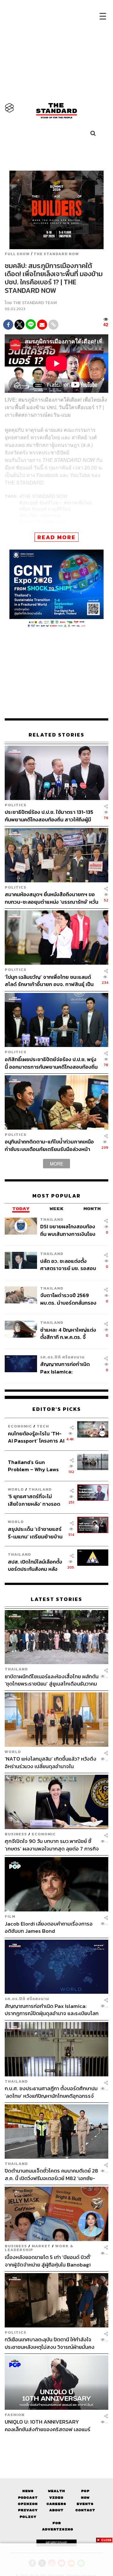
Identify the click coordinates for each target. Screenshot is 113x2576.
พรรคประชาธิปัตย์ (40, 528)
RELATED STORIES (56, 735)
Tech (43, 1426)
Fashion (15, 2415)
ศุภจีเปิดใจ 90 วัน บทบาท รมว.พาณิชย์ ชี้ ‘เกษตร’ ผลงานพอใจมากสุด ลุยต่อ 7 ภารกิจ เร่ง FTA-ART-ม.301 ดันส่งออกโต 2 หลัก (52, 1845)
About (56, 2510)
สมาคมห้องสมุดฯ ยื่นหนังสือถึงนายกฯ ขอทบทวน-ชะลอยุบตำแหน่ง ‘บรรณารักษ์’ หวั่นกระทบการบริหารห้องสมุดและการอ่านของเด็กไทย (51, 898)
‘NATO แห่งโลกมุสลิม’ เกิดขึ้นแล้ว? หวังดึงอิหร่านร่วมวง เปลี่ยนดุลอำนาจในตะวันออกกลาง (51, 1762)
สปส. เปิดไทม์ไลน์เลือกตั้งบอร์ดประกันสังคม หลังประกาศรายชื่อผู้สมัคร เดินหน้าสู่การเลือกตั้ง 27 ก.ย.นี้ (35, 1565)
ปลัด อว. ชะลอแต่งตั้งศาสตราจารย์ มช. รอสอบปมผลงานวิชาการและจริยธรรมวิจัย (68, 1265)
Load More (56, 2444)
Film (10, 1916)
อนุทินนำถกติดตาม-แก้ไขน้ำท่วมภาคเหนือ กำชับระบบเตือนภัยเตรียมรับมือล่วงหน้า (49, 1145)
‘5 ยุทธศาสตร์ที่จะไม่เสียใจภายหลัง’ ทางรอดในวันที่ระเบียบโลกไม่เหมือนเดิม (34, 1500)
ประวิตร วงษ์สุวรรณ (41, 515)
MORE (56, 1164)
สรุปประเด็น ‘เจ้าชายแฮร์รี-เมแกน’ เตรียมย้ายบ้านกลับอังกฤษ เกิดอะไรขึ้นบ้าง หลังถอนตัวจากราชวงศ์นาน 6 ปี (35, 1533)
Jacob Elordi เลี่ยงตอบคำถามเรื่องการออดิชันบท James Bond (49, 1927)
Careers (56, 2504)
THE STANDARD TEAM (35, 303)
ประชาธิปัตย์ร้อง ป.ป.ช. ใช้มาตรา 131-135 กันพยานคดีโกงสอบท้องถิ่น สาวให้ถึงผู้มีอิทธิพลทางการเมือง (49, 816)
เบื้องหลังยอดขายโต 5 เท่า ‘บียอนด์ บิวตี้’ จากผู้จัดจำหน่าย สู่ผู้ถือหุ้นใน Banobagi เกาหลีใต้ (48, 2261)
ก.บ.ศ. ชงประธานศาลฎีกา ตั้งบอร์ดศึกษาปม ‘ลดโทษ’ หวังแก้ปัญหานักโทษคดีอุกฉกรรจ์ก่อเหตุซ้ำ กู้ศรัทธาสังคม (51, 2092)
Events (85, 2504)
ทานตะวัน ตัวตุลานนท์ (44, 521)
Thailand (52, 1219)
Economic (20, 1426)
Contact (85, 2510)
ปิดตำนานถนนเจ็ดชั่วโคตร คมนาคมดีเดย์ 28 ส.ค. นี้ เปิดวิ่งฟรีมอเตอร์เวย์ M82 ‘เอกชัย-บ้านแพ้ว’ (51, 2174)
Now (85, 2498)
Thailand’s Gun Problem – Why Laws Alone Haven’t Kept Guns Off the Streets (33, 1466)
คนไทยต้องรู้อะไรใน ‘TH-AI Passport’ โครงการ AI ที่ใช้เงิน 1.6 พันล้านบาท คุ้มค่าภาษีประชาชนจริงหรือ (36, 1437)
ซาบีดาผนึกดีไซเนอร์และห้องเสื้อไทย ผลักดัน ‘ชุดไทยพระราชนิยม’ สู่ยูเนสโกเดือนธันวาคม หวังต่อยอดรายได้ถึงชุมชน (52, 1680)
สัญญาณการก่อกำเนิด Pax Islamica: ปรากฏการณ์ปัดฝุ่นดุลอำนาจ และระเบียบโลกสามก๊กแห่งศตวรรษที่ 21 (67, 1368)
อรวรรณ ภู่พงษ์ (77, 528)
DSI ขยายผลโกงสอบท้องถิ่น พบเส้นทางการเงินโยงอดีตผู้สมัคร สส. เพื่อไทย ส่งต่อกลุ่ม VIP (68, 1230)
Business (16, 1834)
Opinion (28, 2504)
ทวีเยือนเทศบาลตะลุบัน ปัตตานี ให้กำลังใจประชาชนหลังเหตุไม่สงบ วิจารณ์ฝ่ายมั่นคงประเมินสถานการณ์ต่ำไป (50, 2343)
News (28, 2491)
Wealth (56, 2491)
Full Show (17, 254)
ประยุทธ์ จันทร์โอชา (41, 502)
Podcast (28, 2498)
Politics (16, 805)
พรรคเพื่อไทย (79, 502)
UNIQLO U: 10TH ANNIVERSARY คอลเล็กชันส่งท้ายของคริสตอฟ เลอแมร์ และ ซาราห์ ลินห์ (48, 2425)
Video (56, 2498)
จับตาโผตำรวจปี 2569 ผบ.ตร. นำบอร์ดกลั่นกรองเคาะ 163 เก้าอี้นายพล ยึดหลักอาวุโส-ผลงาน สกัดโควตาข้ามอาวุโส (68, 1299)
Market (41, 2246)
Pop (85, 2491)
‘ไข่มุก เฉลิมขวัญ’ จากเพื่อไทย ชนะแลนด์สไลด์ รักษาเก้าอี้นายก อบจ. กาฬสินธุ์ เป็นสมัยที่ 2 (49, 981)
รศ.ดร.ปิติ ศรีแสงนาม (62, 1357)
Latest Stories (56, 1599)
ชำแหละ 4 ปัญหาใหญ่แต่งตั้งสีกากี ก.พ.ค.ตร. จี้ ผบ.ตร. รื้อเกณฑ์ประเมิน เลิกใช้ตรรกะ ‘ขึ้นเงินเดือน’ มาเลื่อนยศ (68, 1333)
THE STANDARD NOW (56, 254)
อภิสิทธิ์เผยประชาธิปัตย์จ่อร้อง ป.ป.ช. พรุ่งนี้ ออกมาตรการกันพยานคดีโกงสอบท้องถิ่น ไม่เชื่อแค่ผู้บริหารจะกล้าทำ (51, 1063)
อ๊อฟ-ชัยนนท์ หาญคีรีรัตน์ (46, 509)
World (16, 1489)
